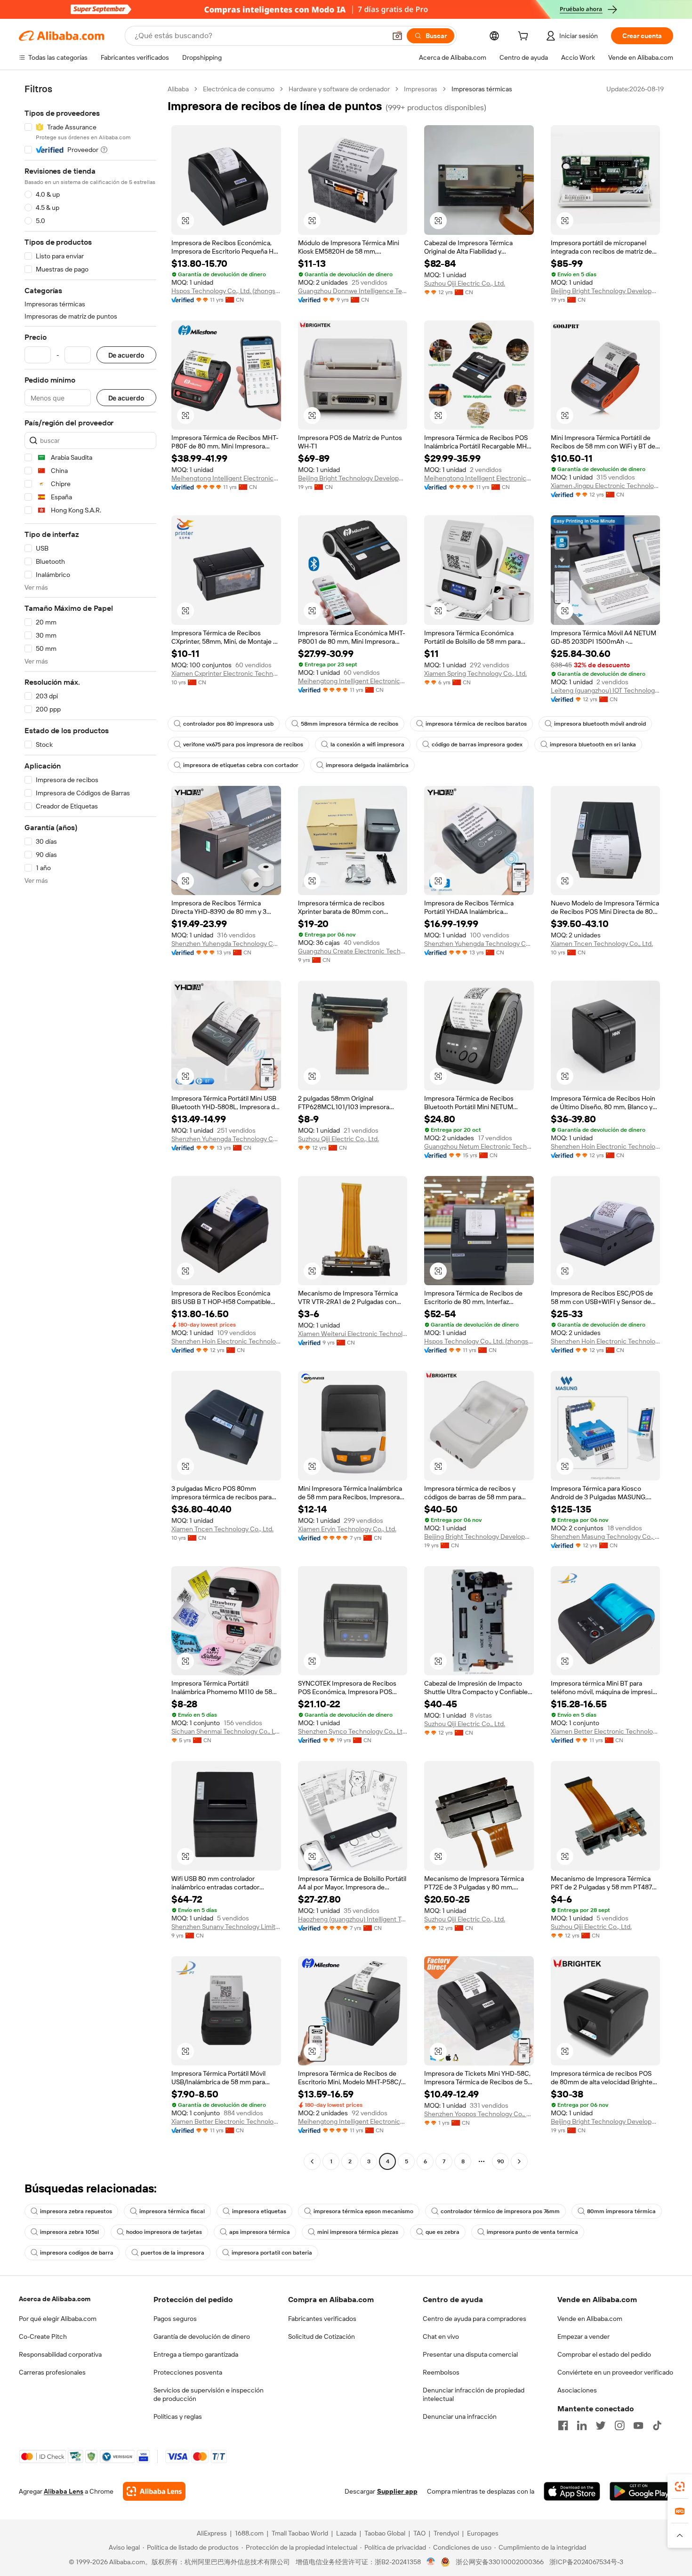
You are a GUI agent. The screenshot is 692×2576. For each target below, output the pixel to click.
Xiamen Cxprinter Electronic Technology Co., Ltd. (226, 673)
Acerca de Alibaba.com (55, 2299)
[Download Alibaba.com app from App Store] (572, 2491)
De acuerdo (126, 355)
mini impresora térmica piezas (358, 2232)
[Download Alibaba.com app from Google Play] (641, 2491)
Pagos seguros (175, 2319)
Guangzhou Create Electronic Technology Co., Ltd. (353, 951)
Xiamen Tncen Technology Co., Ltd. (602, 944)
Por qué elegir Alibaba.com (58, 2319)
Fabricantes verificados (322, 2319)
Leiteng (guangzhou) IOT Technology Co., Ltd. (606, 690)
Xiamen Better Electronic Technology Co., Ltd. (606, 1731)
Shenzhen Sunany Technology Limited (226, 1927)
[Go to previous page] (312, 2161)
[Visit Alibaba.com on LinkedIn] (582, 2425)
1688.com (249, 2533)
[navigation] (90, 1126)
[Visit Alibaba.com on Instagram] (620, 2425)
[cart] (525, 37)
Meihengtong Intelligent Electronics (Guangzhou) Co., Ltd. (226, 478)
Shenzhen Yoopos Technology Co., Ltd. (479, 2114)
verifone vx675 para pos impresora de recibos (243, 744)
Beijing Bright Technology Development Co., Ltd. (606, 291)
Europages (483, 2533)
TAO (419, 2533)
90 (501, 2161)
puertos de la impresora (173, 2253)
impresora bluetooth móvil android (600, 724)
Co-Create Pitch (43, 2336)
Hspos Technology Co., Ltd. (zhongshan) (226, 291)
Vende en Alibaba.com (590, 2319)
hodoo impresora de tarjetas (164, 2232)
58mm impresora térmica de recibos (350, 724)
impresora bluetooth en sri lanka (593, 744)
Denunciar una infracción (460, 2416)
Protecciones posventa (188, 2372)
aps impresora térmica (260, 2232)
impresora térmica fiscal (172, 2211)
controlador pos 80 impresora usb (228, 724)
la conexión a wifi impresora (367, 744)
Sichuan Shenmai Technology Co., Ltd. (226, 1731)
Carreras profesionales (52, 2372)
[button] (397, 36)
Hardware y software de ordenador (339, 89)
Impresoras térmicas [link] (482, 89)
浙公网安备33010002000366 (500, 2562)
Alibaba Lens (64, 2491)
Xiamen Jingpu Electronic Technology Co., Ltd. (606, 486)
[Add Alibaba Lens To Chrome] (154, 2491)
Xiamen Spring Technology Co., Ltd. (475, 673)
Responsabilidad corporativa (60, 2354)
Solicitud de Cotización (322, 2336)
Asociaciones (577, 2390)
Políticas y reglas (178, 2416)
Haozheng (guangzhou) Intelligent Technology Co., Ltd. (353, 1919)
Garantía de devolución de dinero (202, 2336)
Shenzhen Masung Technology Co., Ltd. (606, 1536)
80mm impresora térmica (621, 2211)
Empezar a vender (583, 2336)
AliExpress (212, 2533)
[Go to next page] (519, 2161)
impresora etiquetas (259, 2211)
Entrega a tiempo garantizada (196, 2354)
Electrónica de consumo (239, 89)
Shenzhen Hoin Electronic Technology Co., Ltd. (606, 1146)
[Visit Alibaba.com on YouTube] (638, 2425)
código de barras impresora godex (477, 744)
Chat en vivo (441, 2336)
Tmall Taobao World (300, 2533)
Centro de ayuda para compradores (475, 2319)
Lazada (346, 2533)
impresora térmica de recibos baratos (476, 724)
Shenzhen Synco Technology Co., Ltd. (353, 1731)
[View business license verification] (431, 2562)
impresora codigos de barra (77, 2253)
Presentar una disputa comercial (470, 2354)
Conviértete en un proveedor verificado (615, 2372)
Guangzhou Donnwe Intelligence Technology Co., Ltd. (353, 291)
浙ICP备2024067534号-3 (586, 2562)
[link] (680, 2487)
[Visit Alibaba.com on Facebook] (563, 2425)
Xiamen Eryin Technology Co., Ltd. (347, 1529)
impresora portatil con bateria (272, 2253)
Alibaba (178, 89)
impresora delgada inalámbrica (367, 765)
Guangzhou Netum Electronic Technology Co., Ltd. (479, 1146)
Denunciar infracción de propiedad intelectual (474, 2394)
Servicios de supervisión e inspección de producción (209, 2394)
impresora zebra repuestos (76, 2211)
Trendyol (446, 2533)
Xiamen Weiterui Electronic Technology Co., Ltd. (353, 1334)
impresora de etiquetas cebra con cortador (241, 765)
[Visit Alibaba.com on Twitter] (601, 2425)
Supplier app (397, 2491)
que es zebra (443, 2232)
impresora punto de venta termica (532, 2232)
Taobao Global (385, 2533)
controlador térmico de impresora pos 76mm (500, 2211)
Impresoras (421, 89)
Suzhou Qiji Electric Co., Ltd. (465, 283)
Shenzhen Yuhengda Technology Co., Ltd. (226, 944)
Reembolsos (441, 2372)
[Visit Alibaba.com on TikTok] (657, 2425)
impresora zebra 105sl (69, 2232)
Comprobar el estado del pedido (604, 2354)
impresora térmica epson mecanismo (363, 2211)
